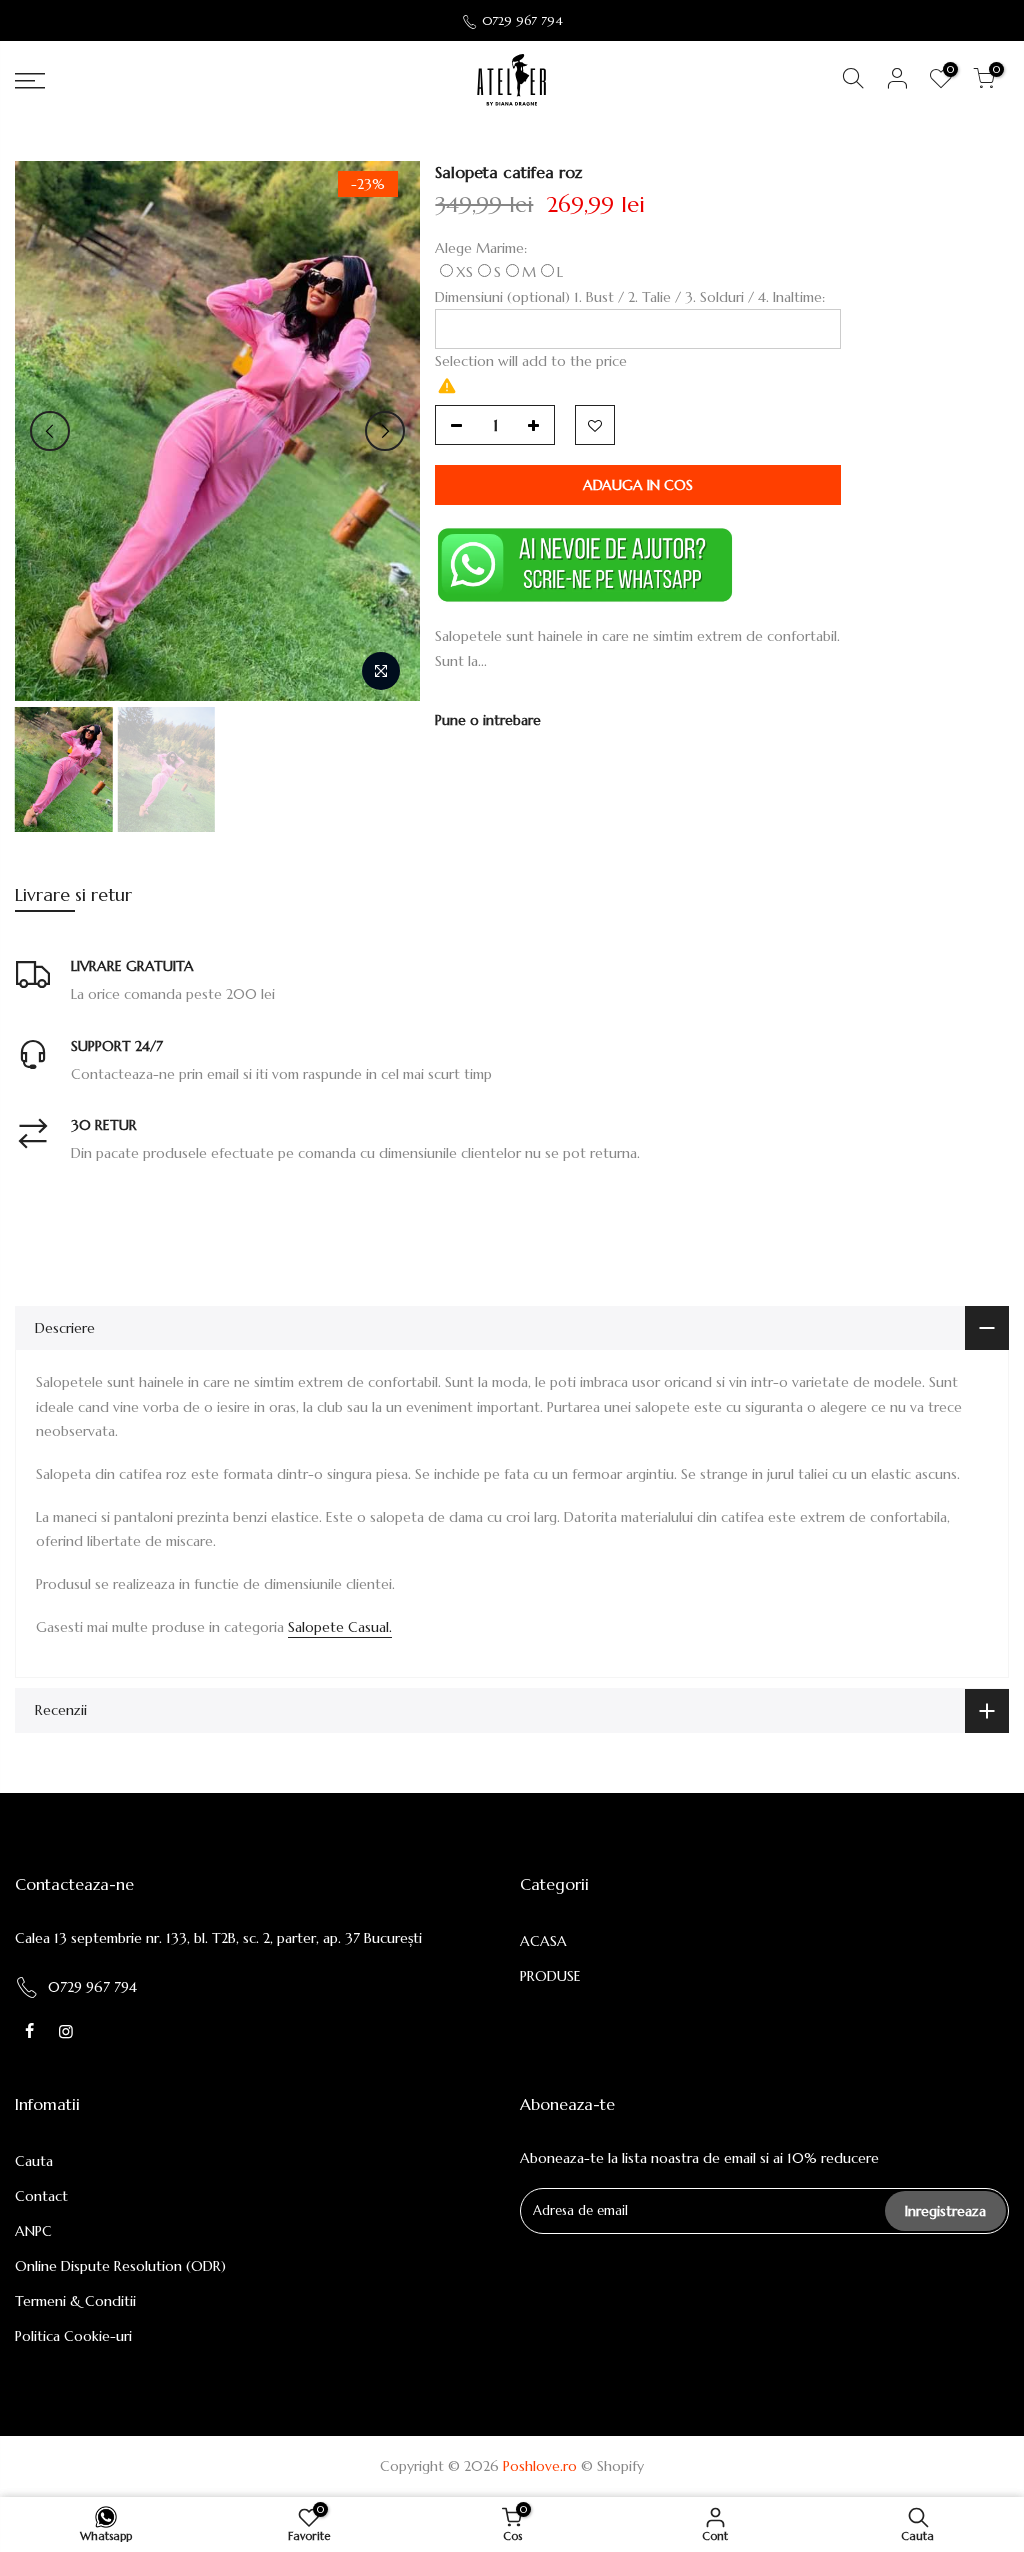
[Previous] (50, 431)
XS (464, 272)
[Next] (385, 431)
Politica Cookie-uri (73, 2336)
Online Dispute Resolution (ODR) (120, 2266)
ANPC (33, 2231)
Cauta (34, 2161)
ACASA (543, 1941)
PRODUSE (550, 1976)
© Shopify (612, 2466)
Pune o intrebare (488, 720)
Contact (41, 2196)
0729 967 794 (522, 20)
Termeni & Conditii (75, 2301)
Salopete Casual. (340, 1627)
